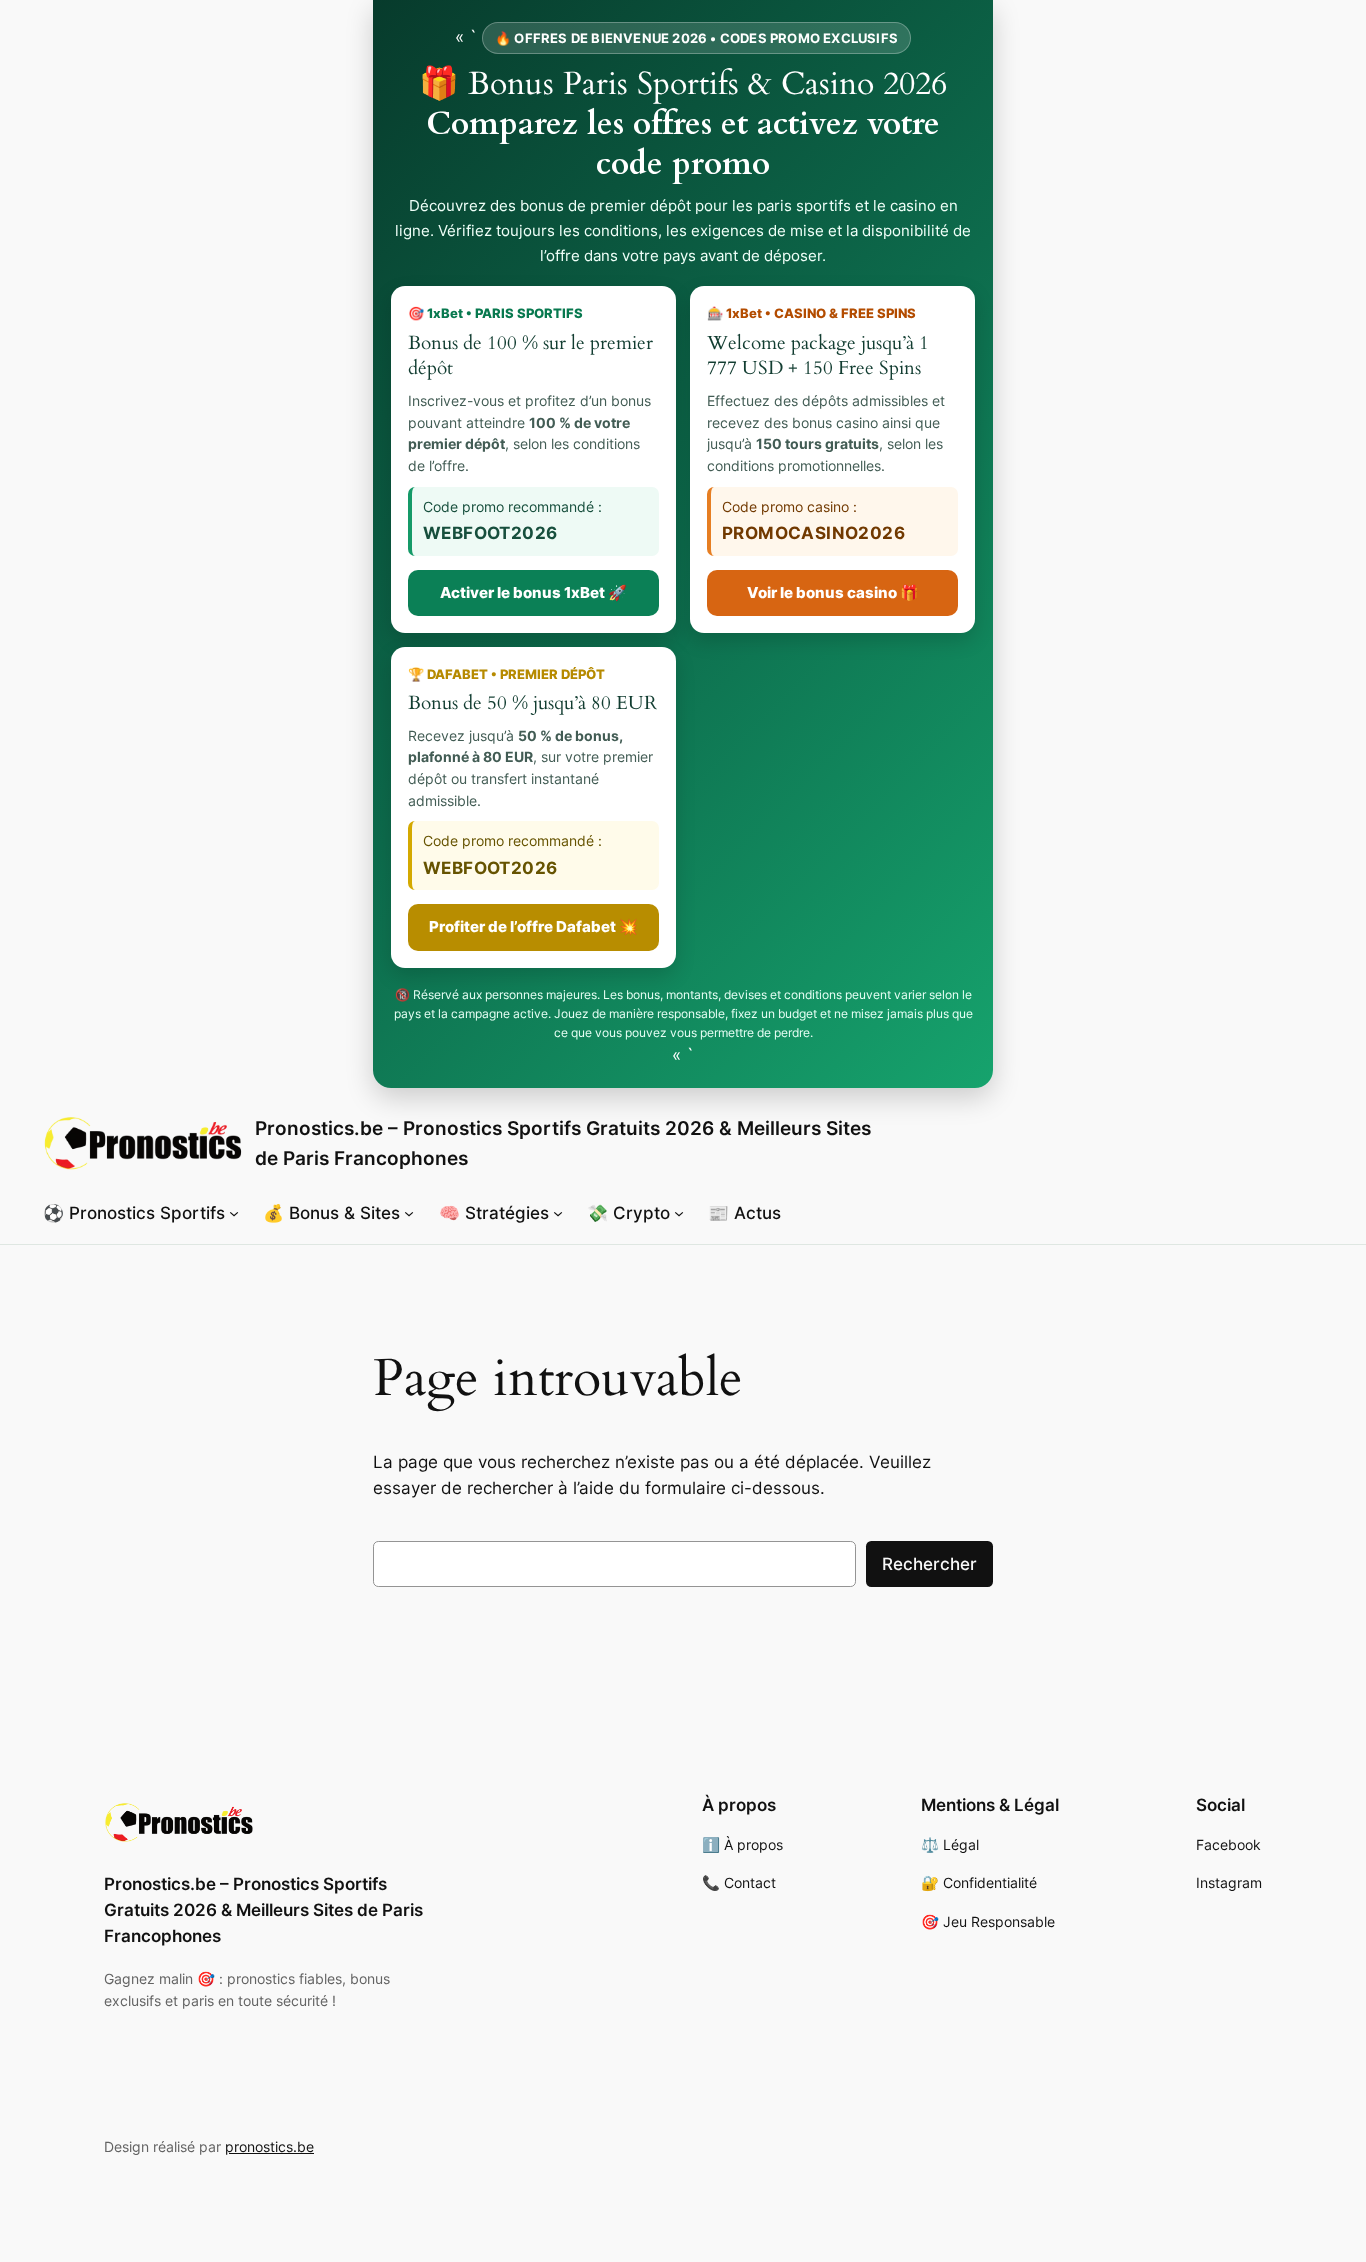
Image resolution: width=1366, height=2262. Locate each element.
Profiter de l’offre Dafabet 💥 (533, 926)
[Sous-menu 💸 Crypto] (679, 1213)
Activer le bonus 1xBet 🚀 (533, 592)
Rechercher (929, 1564)
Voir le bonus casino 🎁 (833, 592)
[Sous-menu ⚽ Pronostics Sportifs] (234, 1213)
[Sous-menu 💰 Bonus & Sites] (409, 1213)
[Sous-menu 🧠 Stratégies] (558, 1213)
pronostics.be (269, 2146)
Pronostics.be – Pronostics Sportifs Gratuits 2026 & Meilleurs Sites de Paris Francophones (263, 1910)
